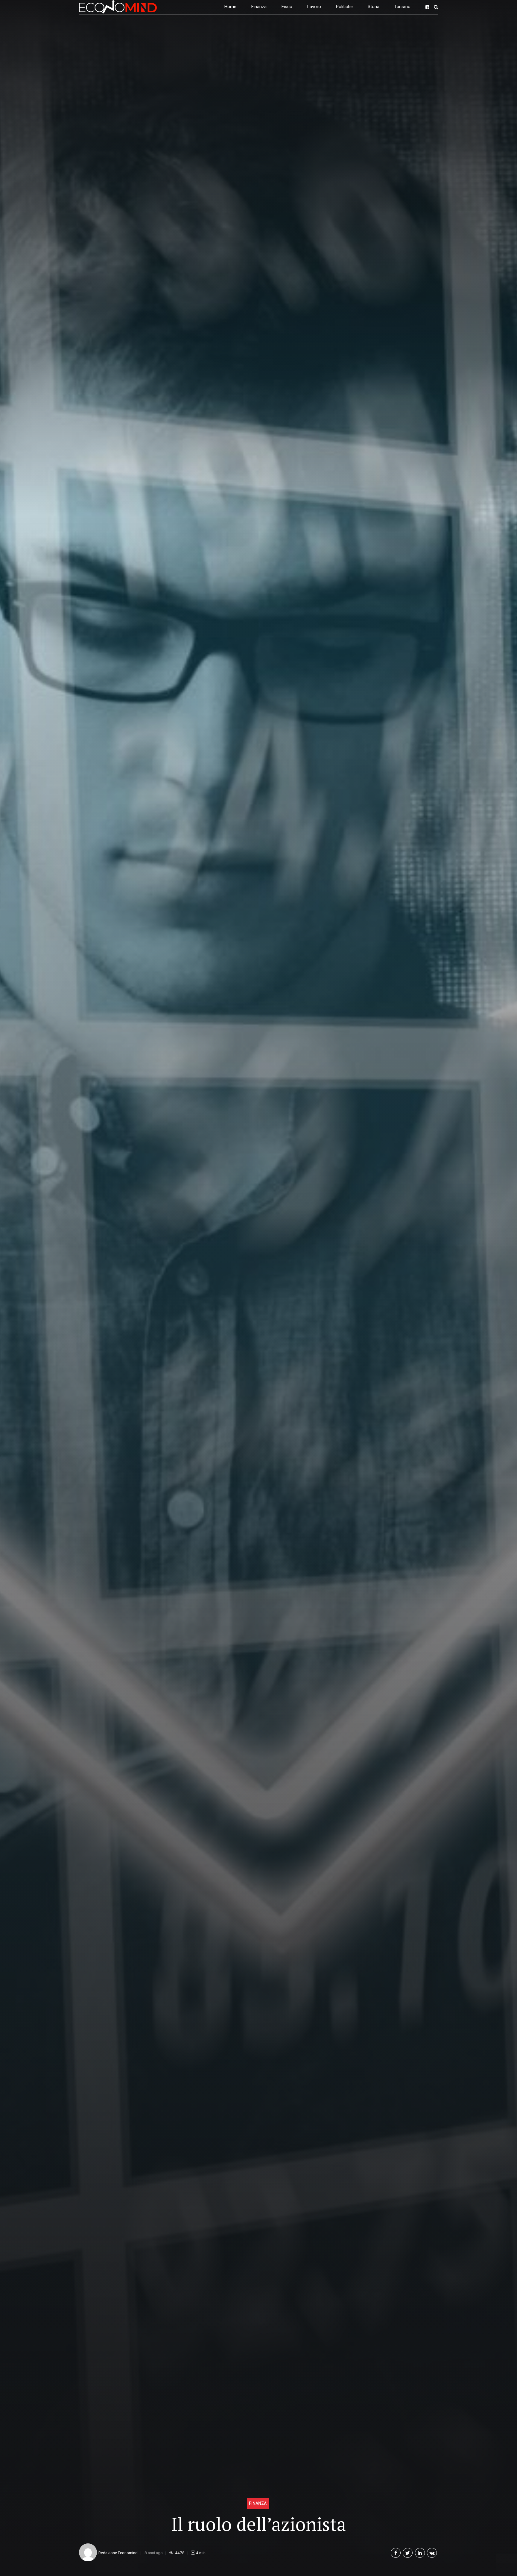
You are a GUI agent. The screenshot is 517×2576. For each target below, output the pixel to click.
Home (230, 7)
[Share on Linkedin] (420, 2553)
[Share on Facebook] (396, 2553)
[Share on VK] (432, 2553)
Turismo (402, 7)
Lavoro (314, 7)
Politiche (344, 7)
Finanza (259, 7)
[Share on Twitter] (408, 2553)
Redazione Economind (118, 2553)
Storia (374, 7)
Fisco (287, 7)
